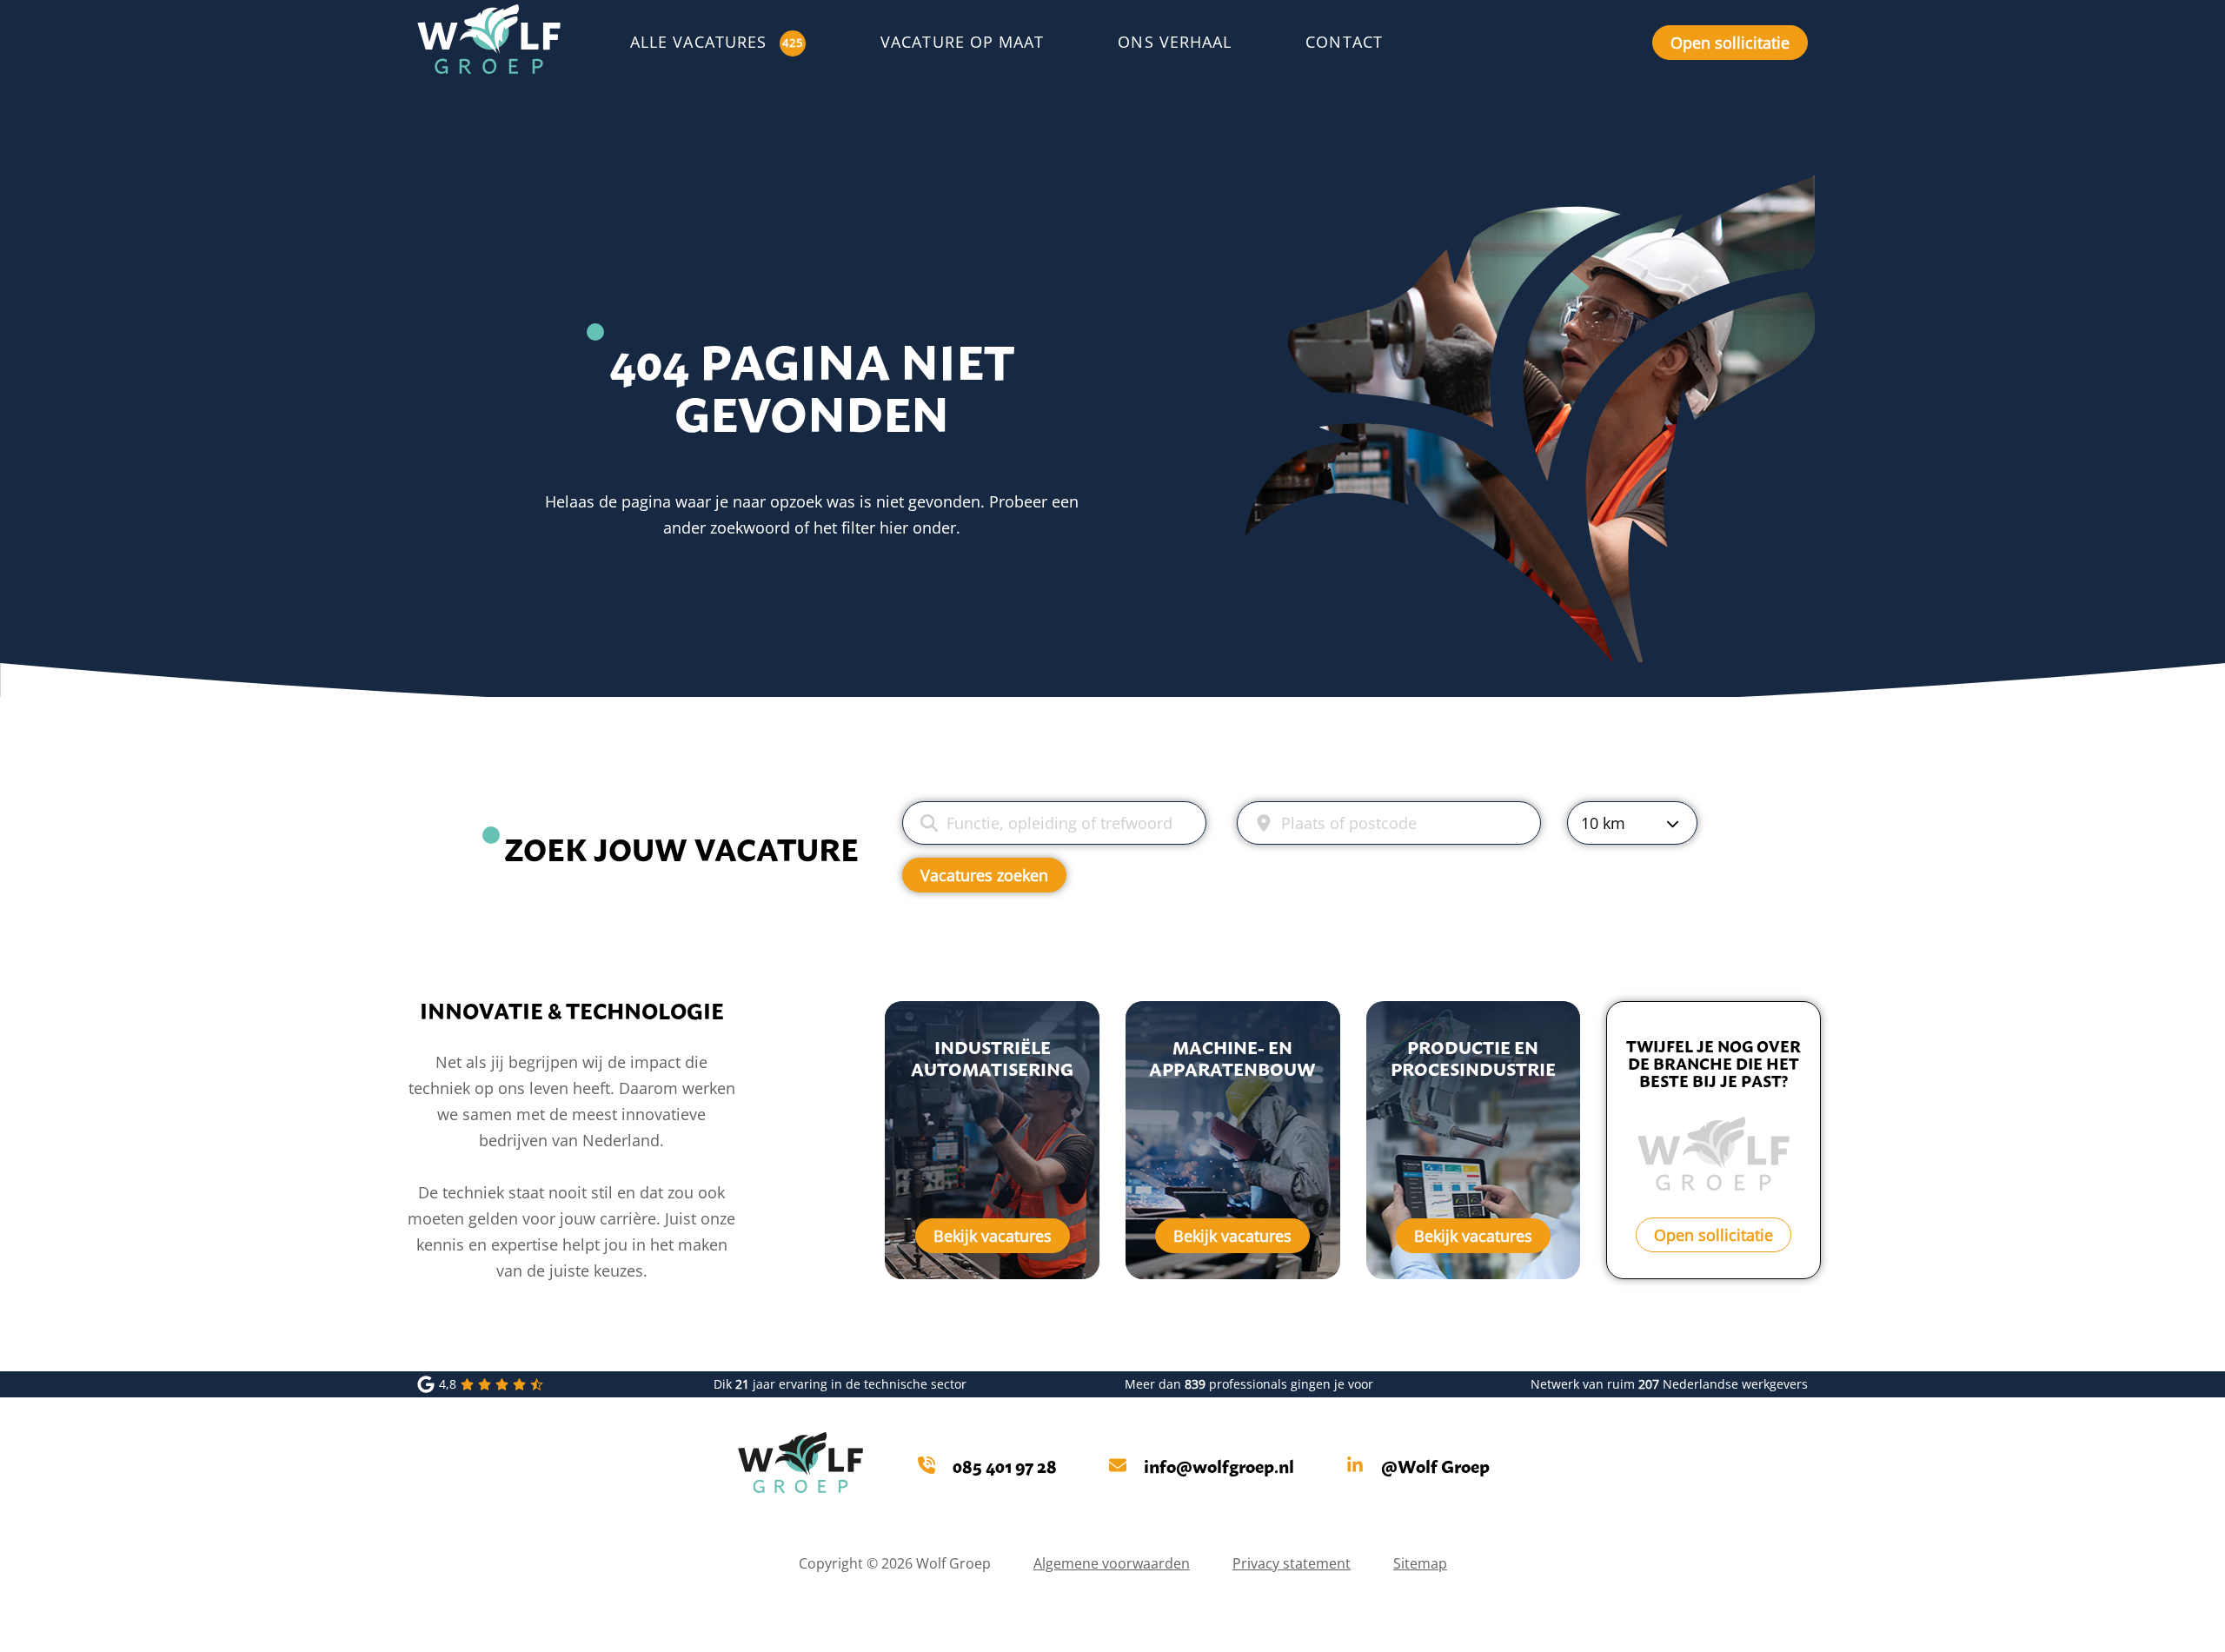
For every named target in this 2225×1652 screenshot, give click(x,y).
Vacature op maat (962, 42)
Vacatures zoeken (984, 875)
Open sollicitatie (1730, 43)
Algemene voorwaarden (1112, 1563)
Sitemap (1420, 1563)
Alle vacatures (698, 42)
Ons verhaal (1175, 42)
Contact (1344, 42)
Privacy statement (1292, 1563)
